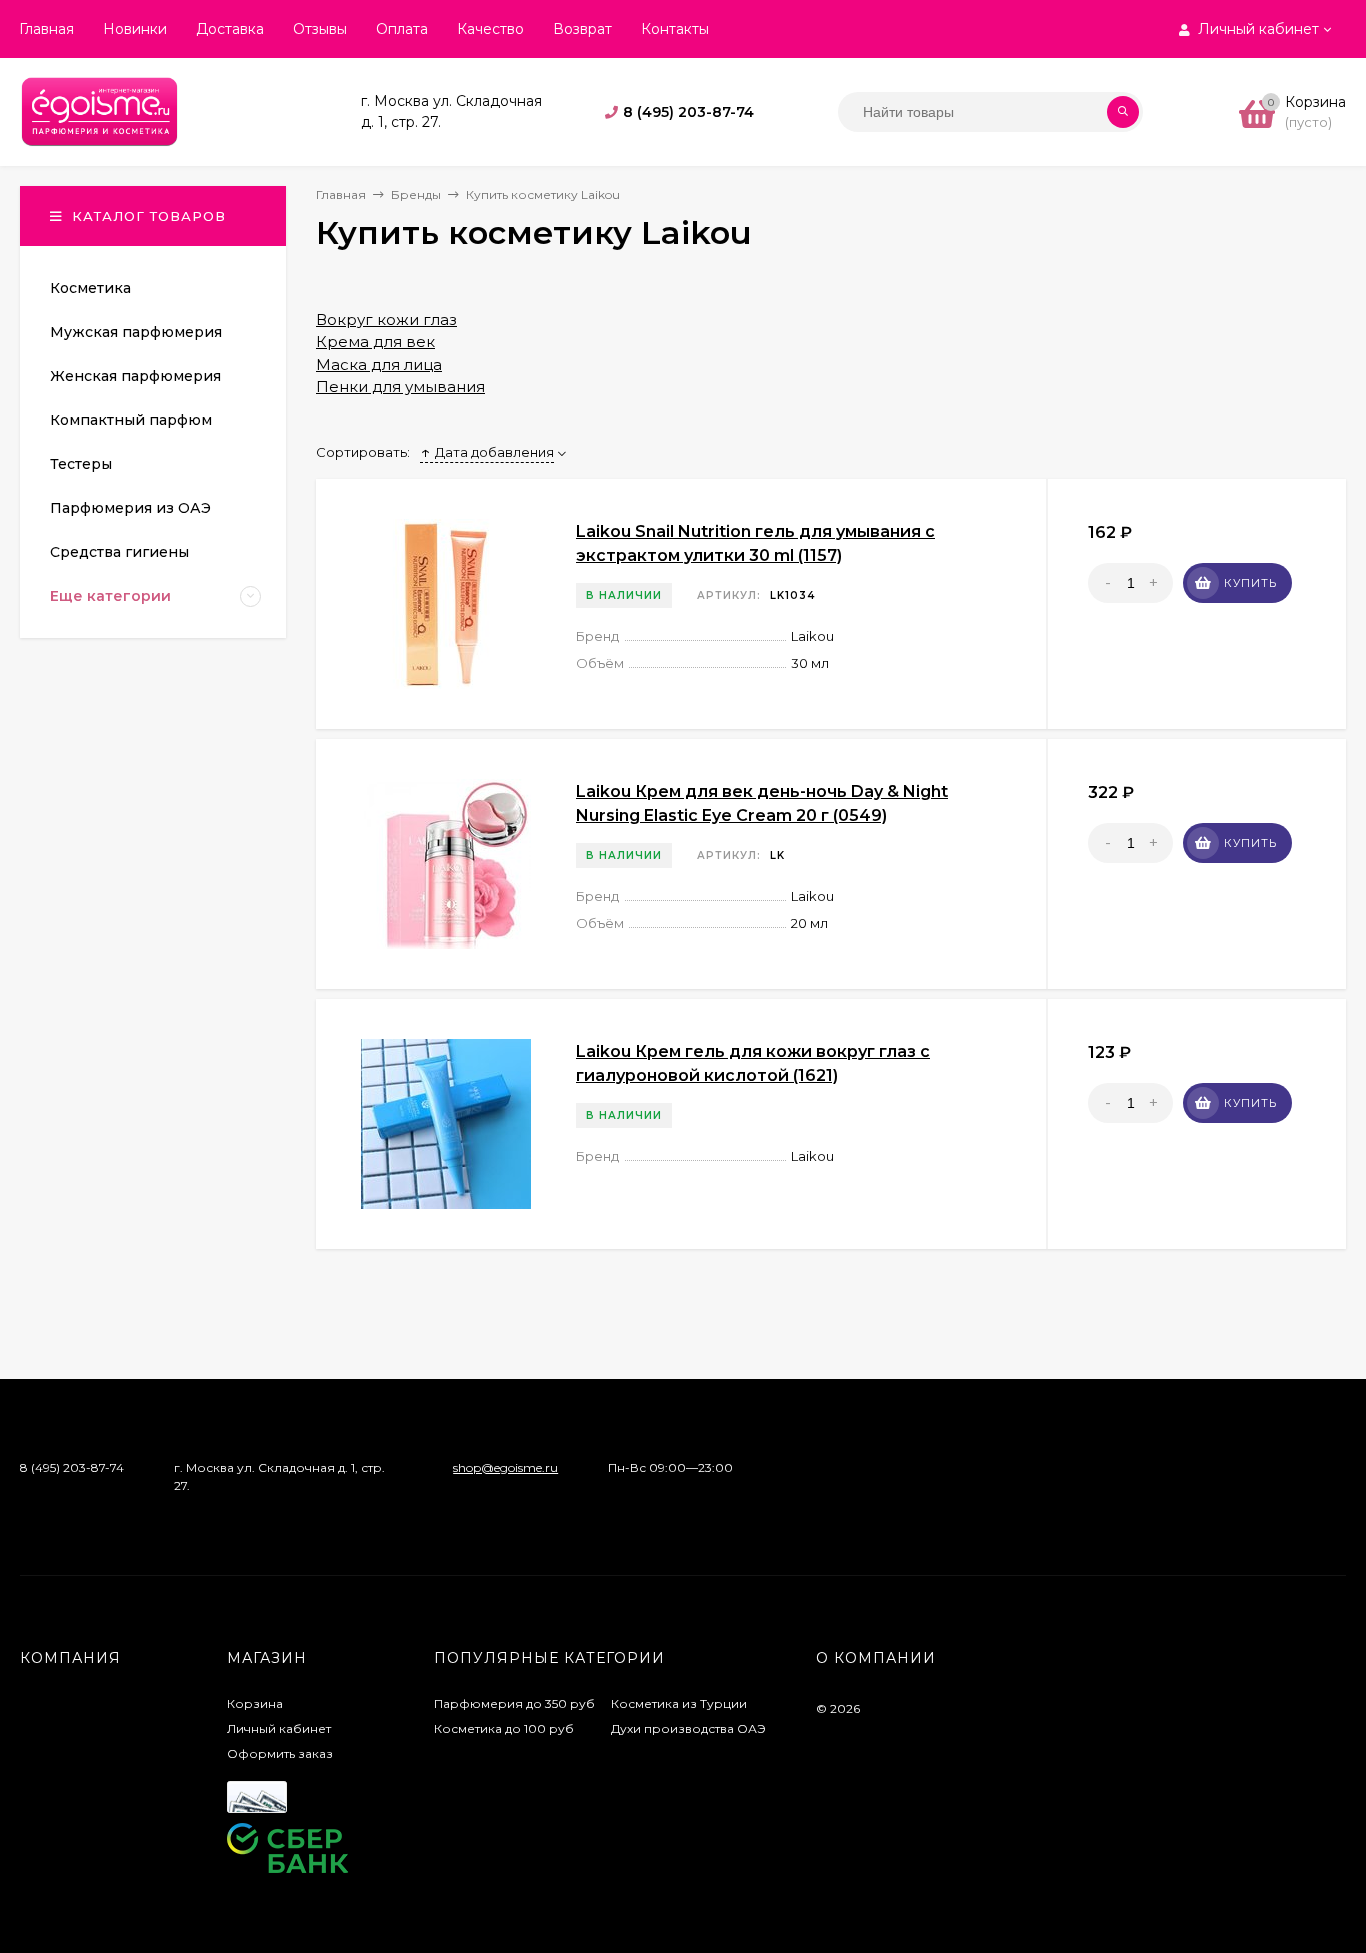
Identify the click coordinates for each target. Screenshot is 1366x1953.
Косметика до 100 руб (504, 1728)
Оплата (402, 29)
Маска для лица (379, 364)
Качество (490, 29)
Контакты (675, 29)
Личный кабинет (279, 1728)
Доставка (230, 29)
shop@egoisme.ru (505, 1467)
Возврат (582, 29)
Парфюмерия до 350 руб (514, 1703)
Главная (46, 29)
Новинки (135, 29)
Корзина (255, 1703)
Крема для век (375, 341)
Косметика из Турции (679, 1703)
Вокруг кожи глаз (386, 319)
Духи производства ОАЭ (688, 1728)
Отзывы (320, 29)
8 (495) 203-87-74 (688, 112)
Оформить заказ (280, 1753)
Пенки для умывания (400, 386)
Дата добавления (494, 452)
